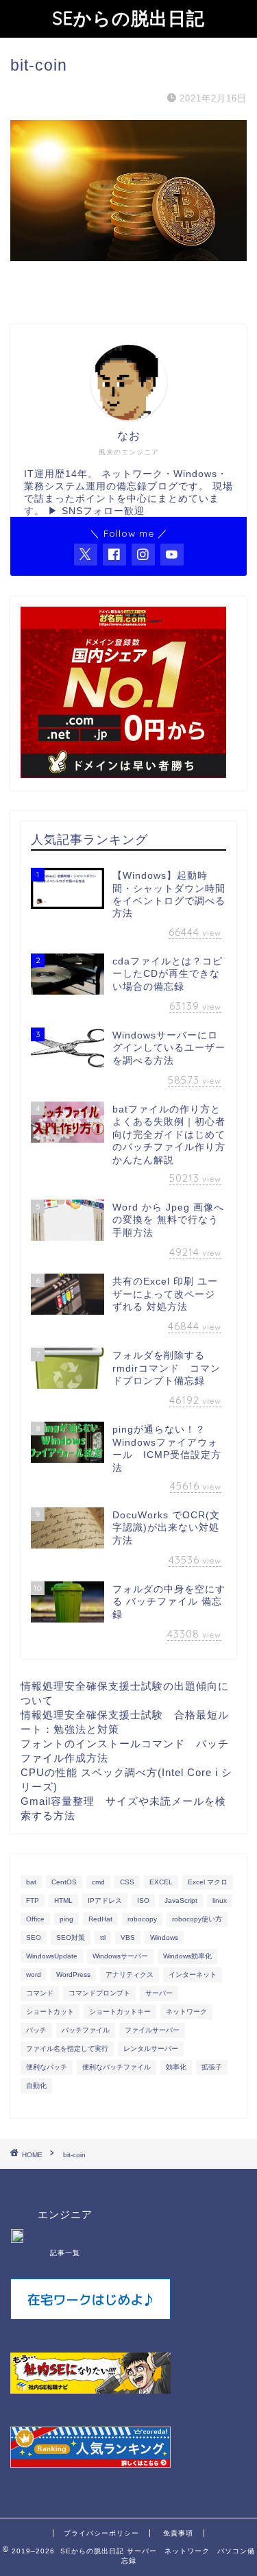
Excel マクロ (208, 1882)
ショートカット (50, 2012)
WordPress (73, 1974)
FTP (33, 1900)
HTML (63, 1900)
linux (220, 1900)
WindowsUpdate (52, 1956)
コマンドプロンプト (99, 1993)
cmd (98, 1882)
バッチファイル (86, 2030)
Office (35, 1919)
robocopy (142, 1919)
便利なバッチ (47, 2067)
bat (31, 1882)
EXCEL (161, 1882)
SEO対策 (71, 1937)
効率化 (176, 2067)
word (34, 1974)
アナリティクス (130, 1974)
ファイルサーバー (152, 2030)
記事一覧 (65, 2253)
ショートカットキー (120, 2012)
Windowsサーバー (120, 1956)
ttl (103, 1937)
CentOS (64, 1882)
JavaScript (181, 1900)
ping (66, 1919)
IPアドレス (105, 1900)
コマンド (40, 1993)
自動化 (36, 2086)
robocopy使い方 (197, 1919)
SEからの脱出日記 (128, 18)
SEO (34, 1937)
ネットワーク (186, 2012)
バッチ (36, 2030)
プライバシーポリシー (101, 2533)
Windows (164, 1937)
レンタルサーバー (151, 2049)
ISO (143, 1900)
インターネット (193, 1974)
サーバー (159, 1993)
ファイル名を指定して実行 (67, 2049)
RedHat (100, 1919)
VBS (128, 1937)
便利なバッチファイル (117, 2067)
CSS (127, 1882)
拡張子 (212, 2067)
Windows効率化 (187, 1956)
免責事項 (178, 2533)
